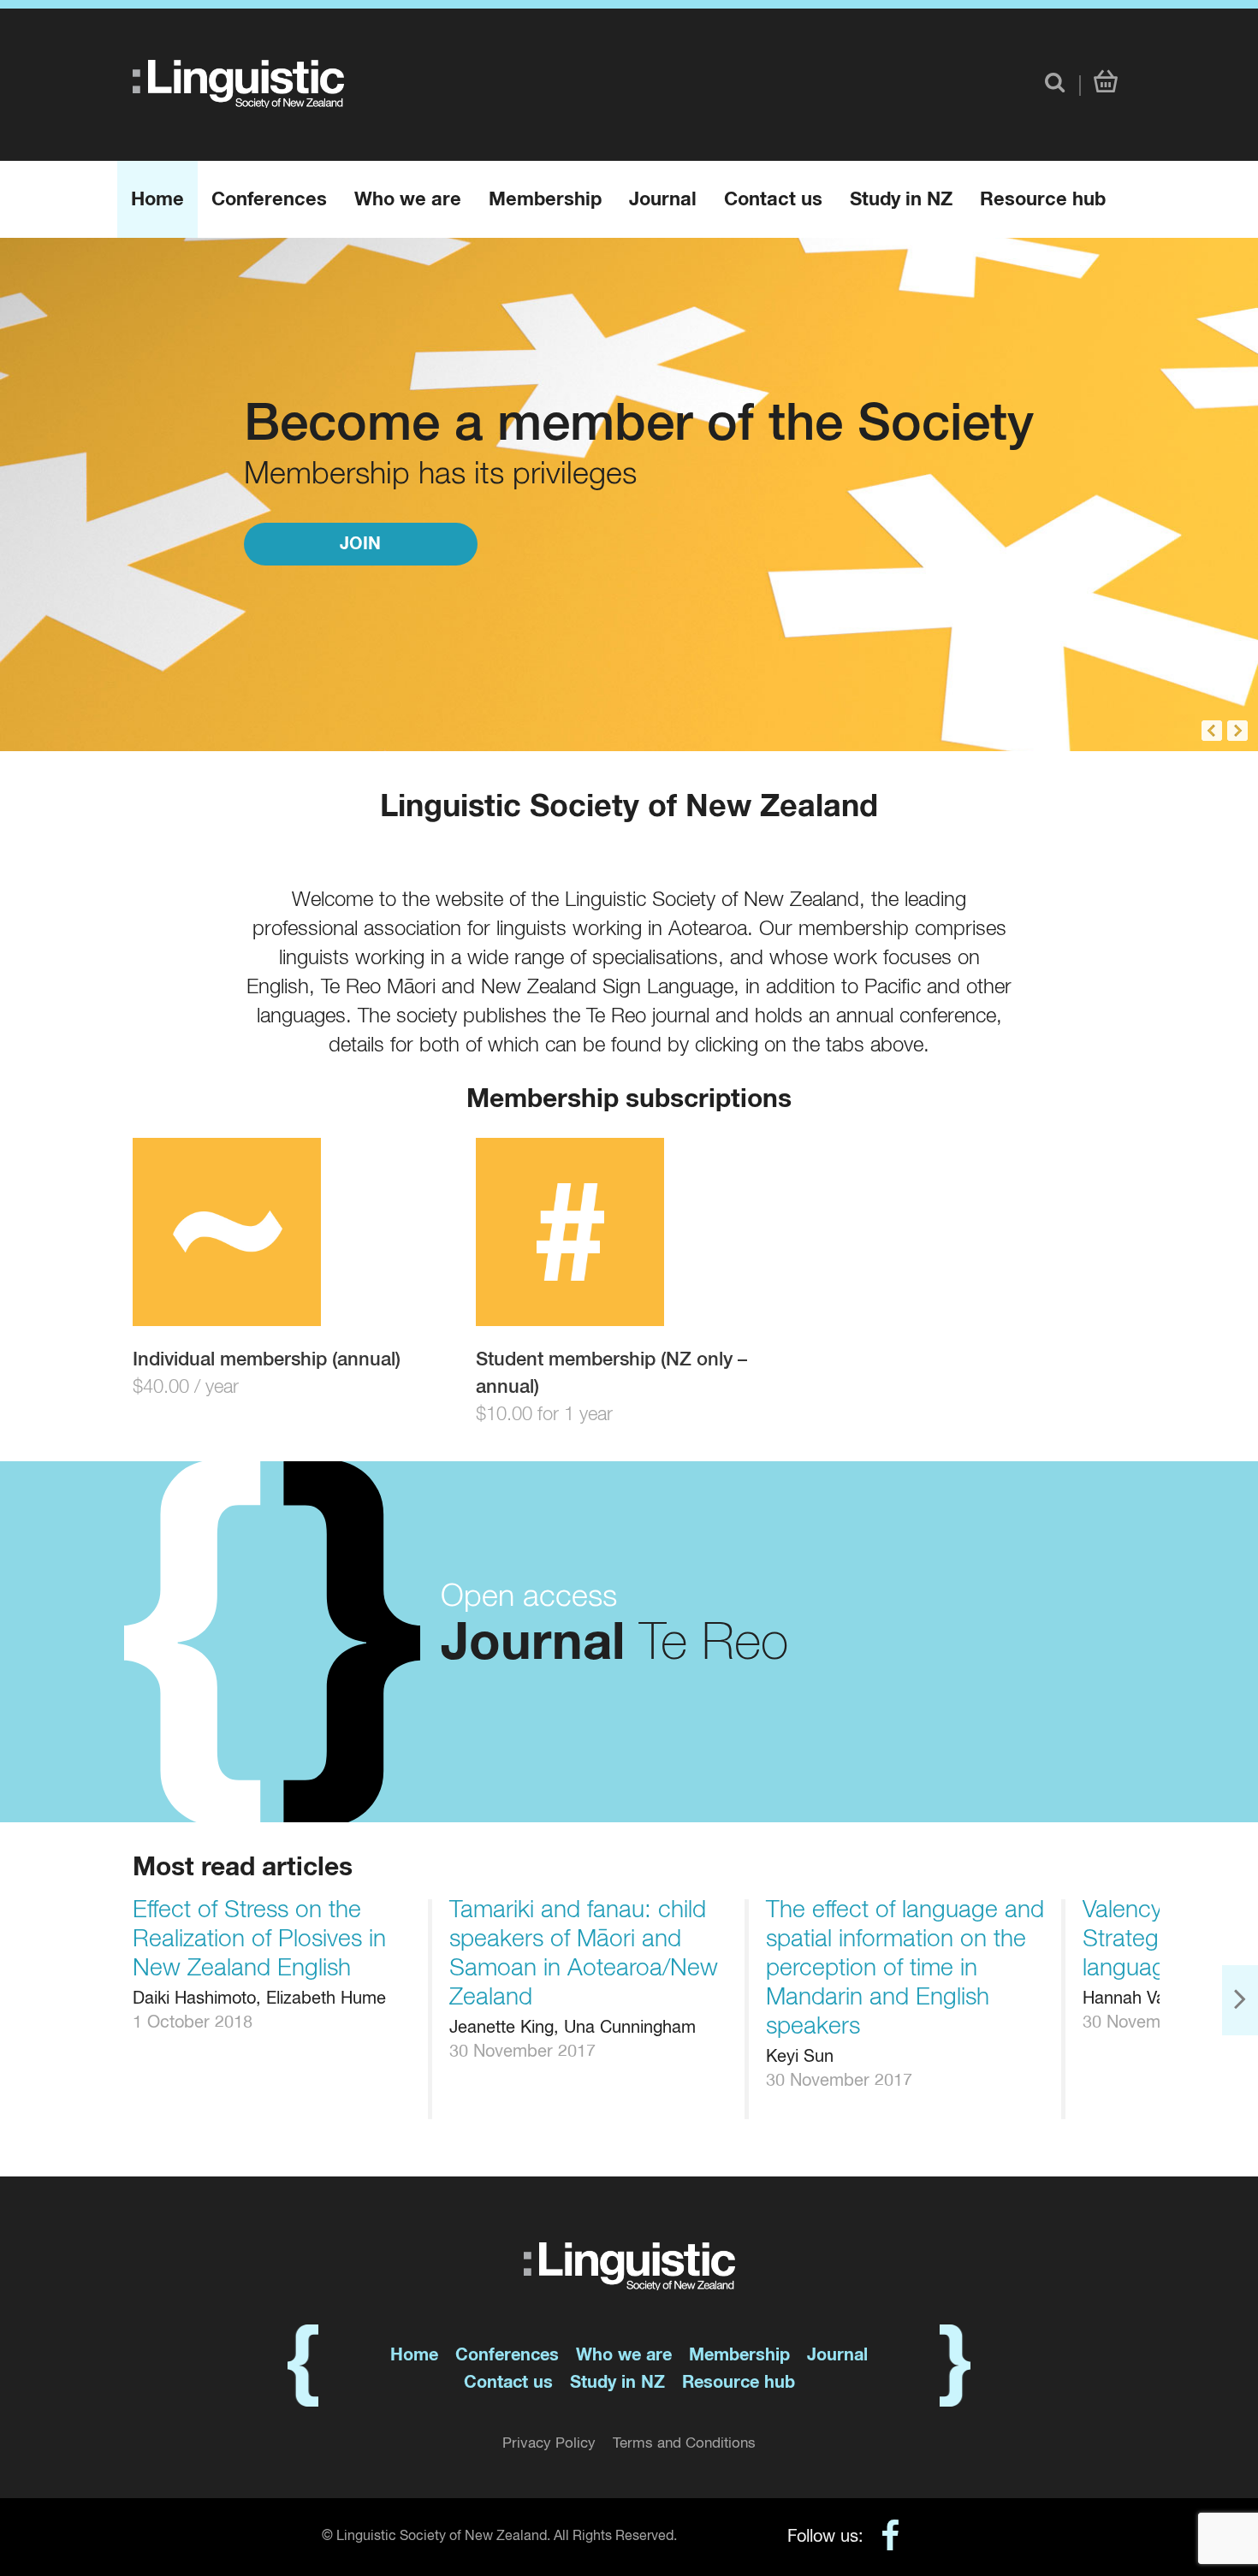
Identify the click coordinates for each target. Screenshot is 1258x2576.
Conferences (269, 200)
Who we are (408, 200)
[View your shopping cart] (1106, 83)
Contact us (773, 200)
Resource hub (1043, 200)
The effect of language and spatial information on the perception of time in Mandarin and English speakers (905, 1969)
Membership (545, 200)
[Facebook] (882, 2539)
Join (360, 544)
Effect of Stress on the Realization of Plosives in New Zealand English (259, 1939)
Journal (663, 200)
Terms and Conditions (684, 2444)
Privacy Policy (549, 2444)
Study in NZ (901, 200)
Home (157, 200)
